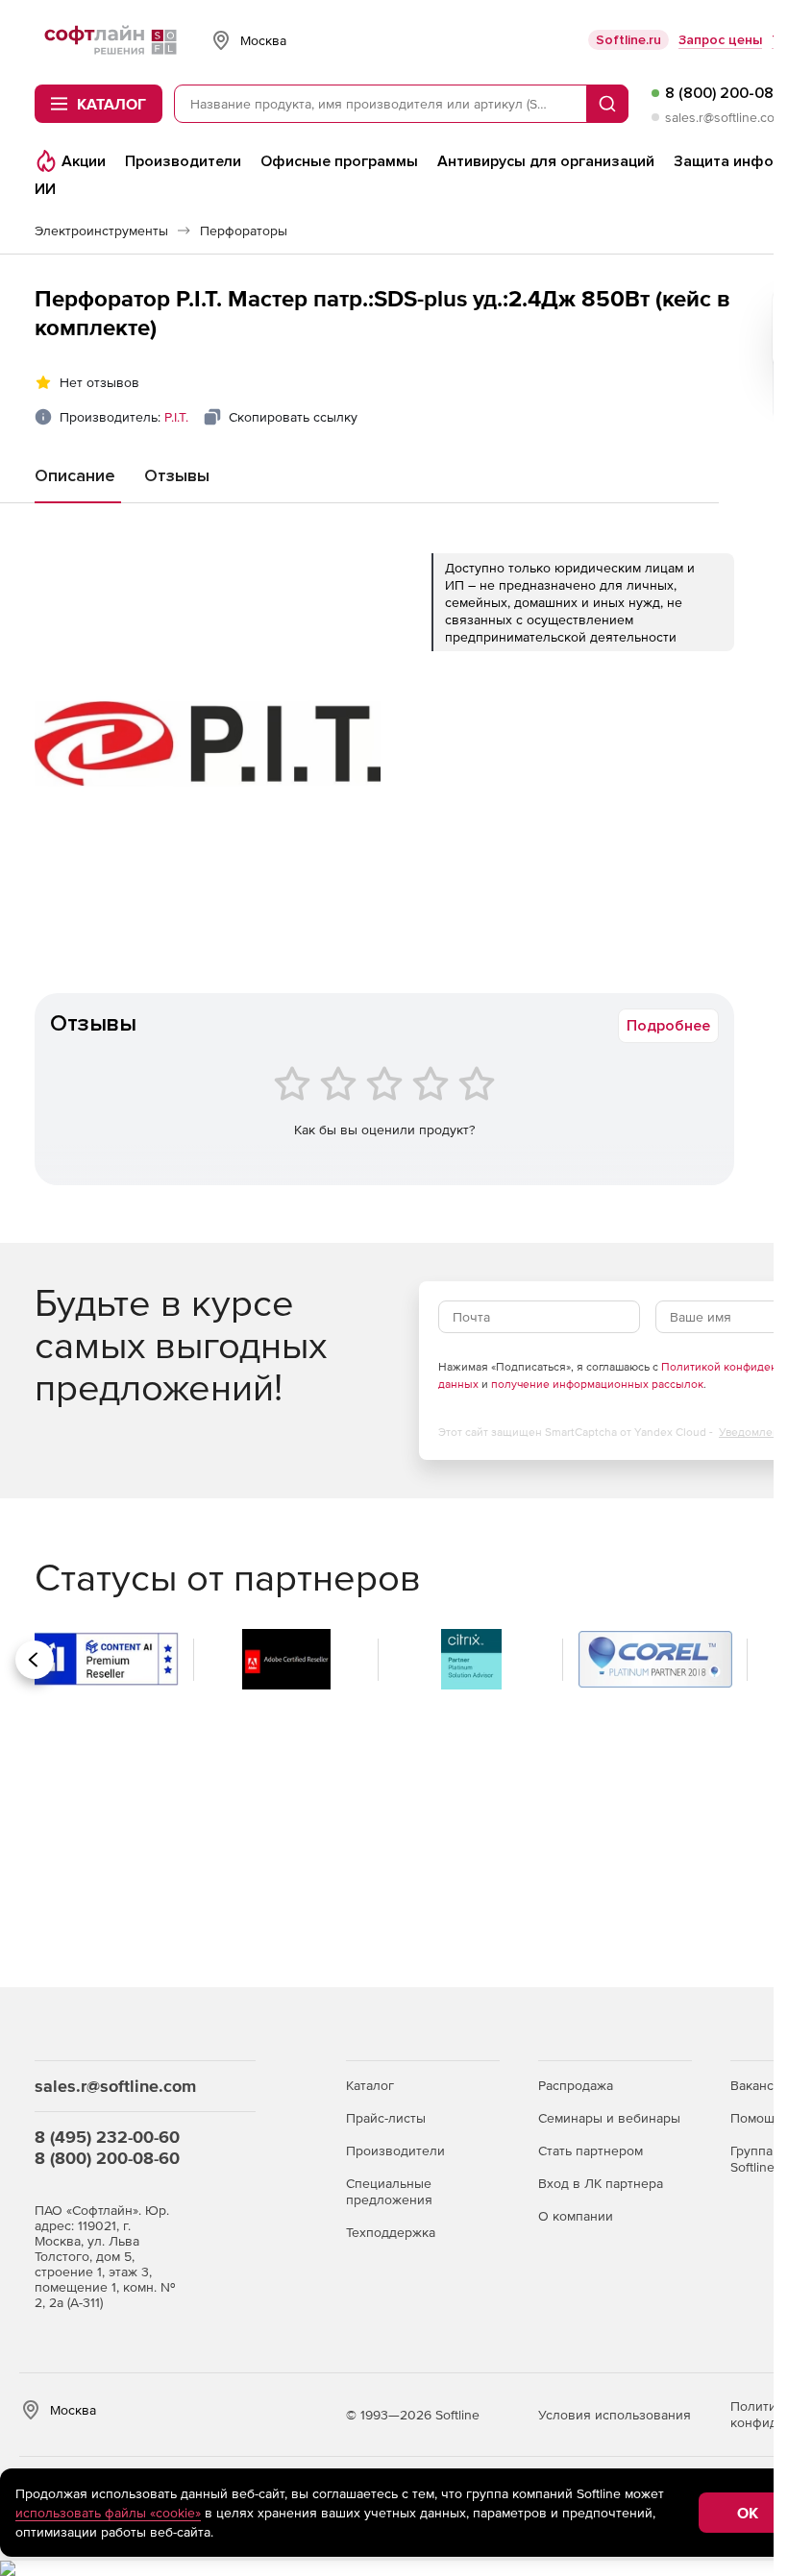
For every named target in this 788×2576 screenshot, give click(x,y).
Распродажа (576, 2085)
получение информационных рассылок (597, 1384)
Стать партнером (591, 2151)
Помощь (756, 2118)
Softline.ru (628, 40)
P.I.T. (176, 417)
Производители (395, 2151)
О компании (576, 2216)
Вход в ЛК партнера (601, 2183)
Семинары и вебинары (609, 2118)
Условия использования (615, 2415)
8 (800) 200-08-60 (107, 2158)
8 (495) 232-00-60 (107, 2137)
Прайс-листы (386, 2118)
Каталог (370, 2085)
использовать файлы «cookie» (108, 2513)
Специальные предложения (389, 2191)
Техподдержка (391, 2232)
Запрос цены (720, 40)
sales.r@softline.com (725, 117)
